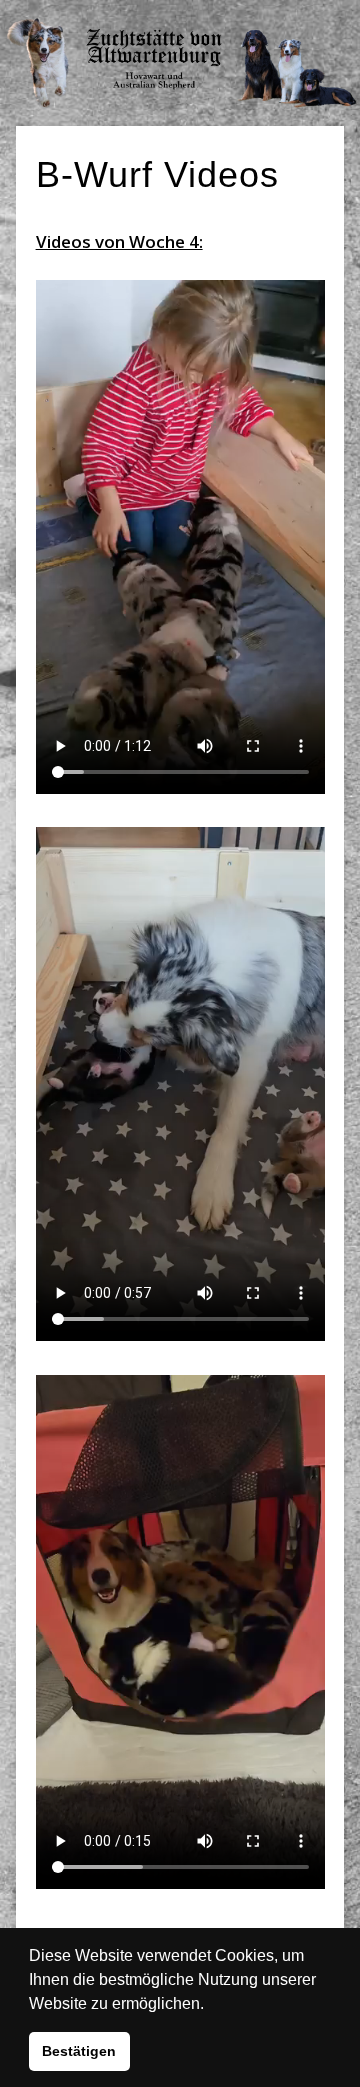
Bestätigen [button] (79, 2051)
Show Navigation (290, 20)
